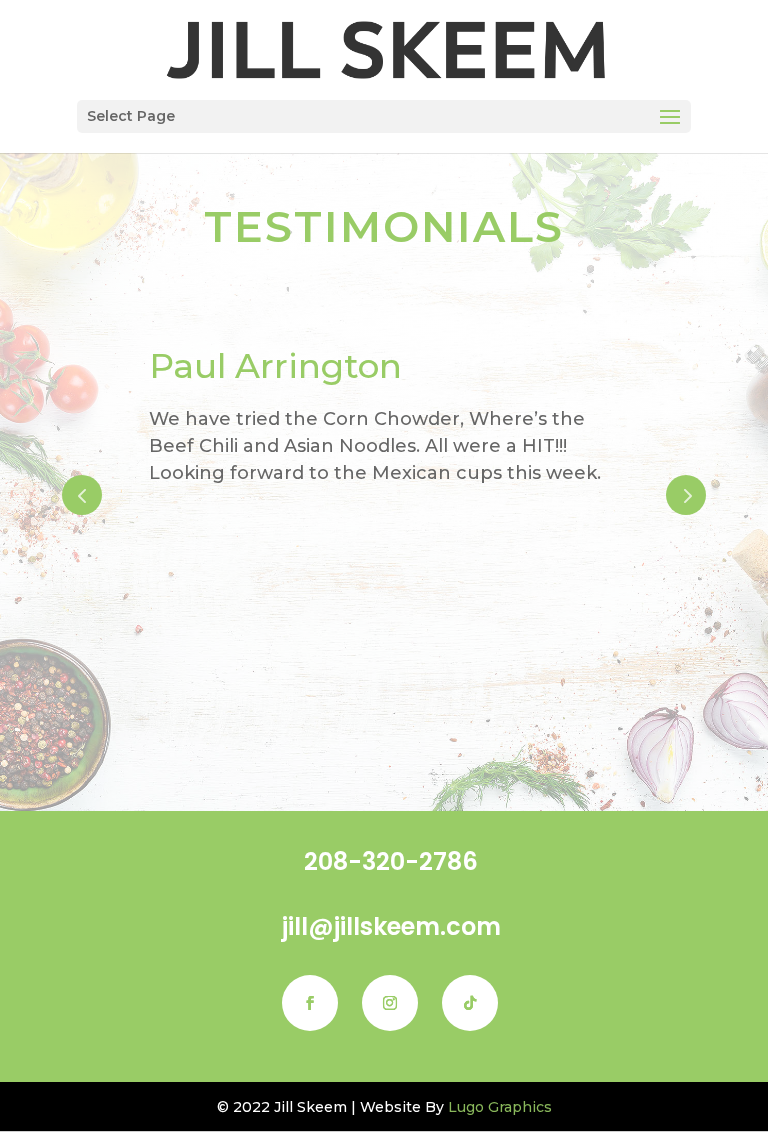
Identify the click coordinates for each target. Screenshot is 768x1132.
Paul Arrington (251, 366)
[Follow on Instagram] (390, 1003)
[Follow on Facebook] (310, 1003)
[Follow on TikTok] (470, 1003)
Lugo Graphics (500, 1107)
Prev (82, 495)
